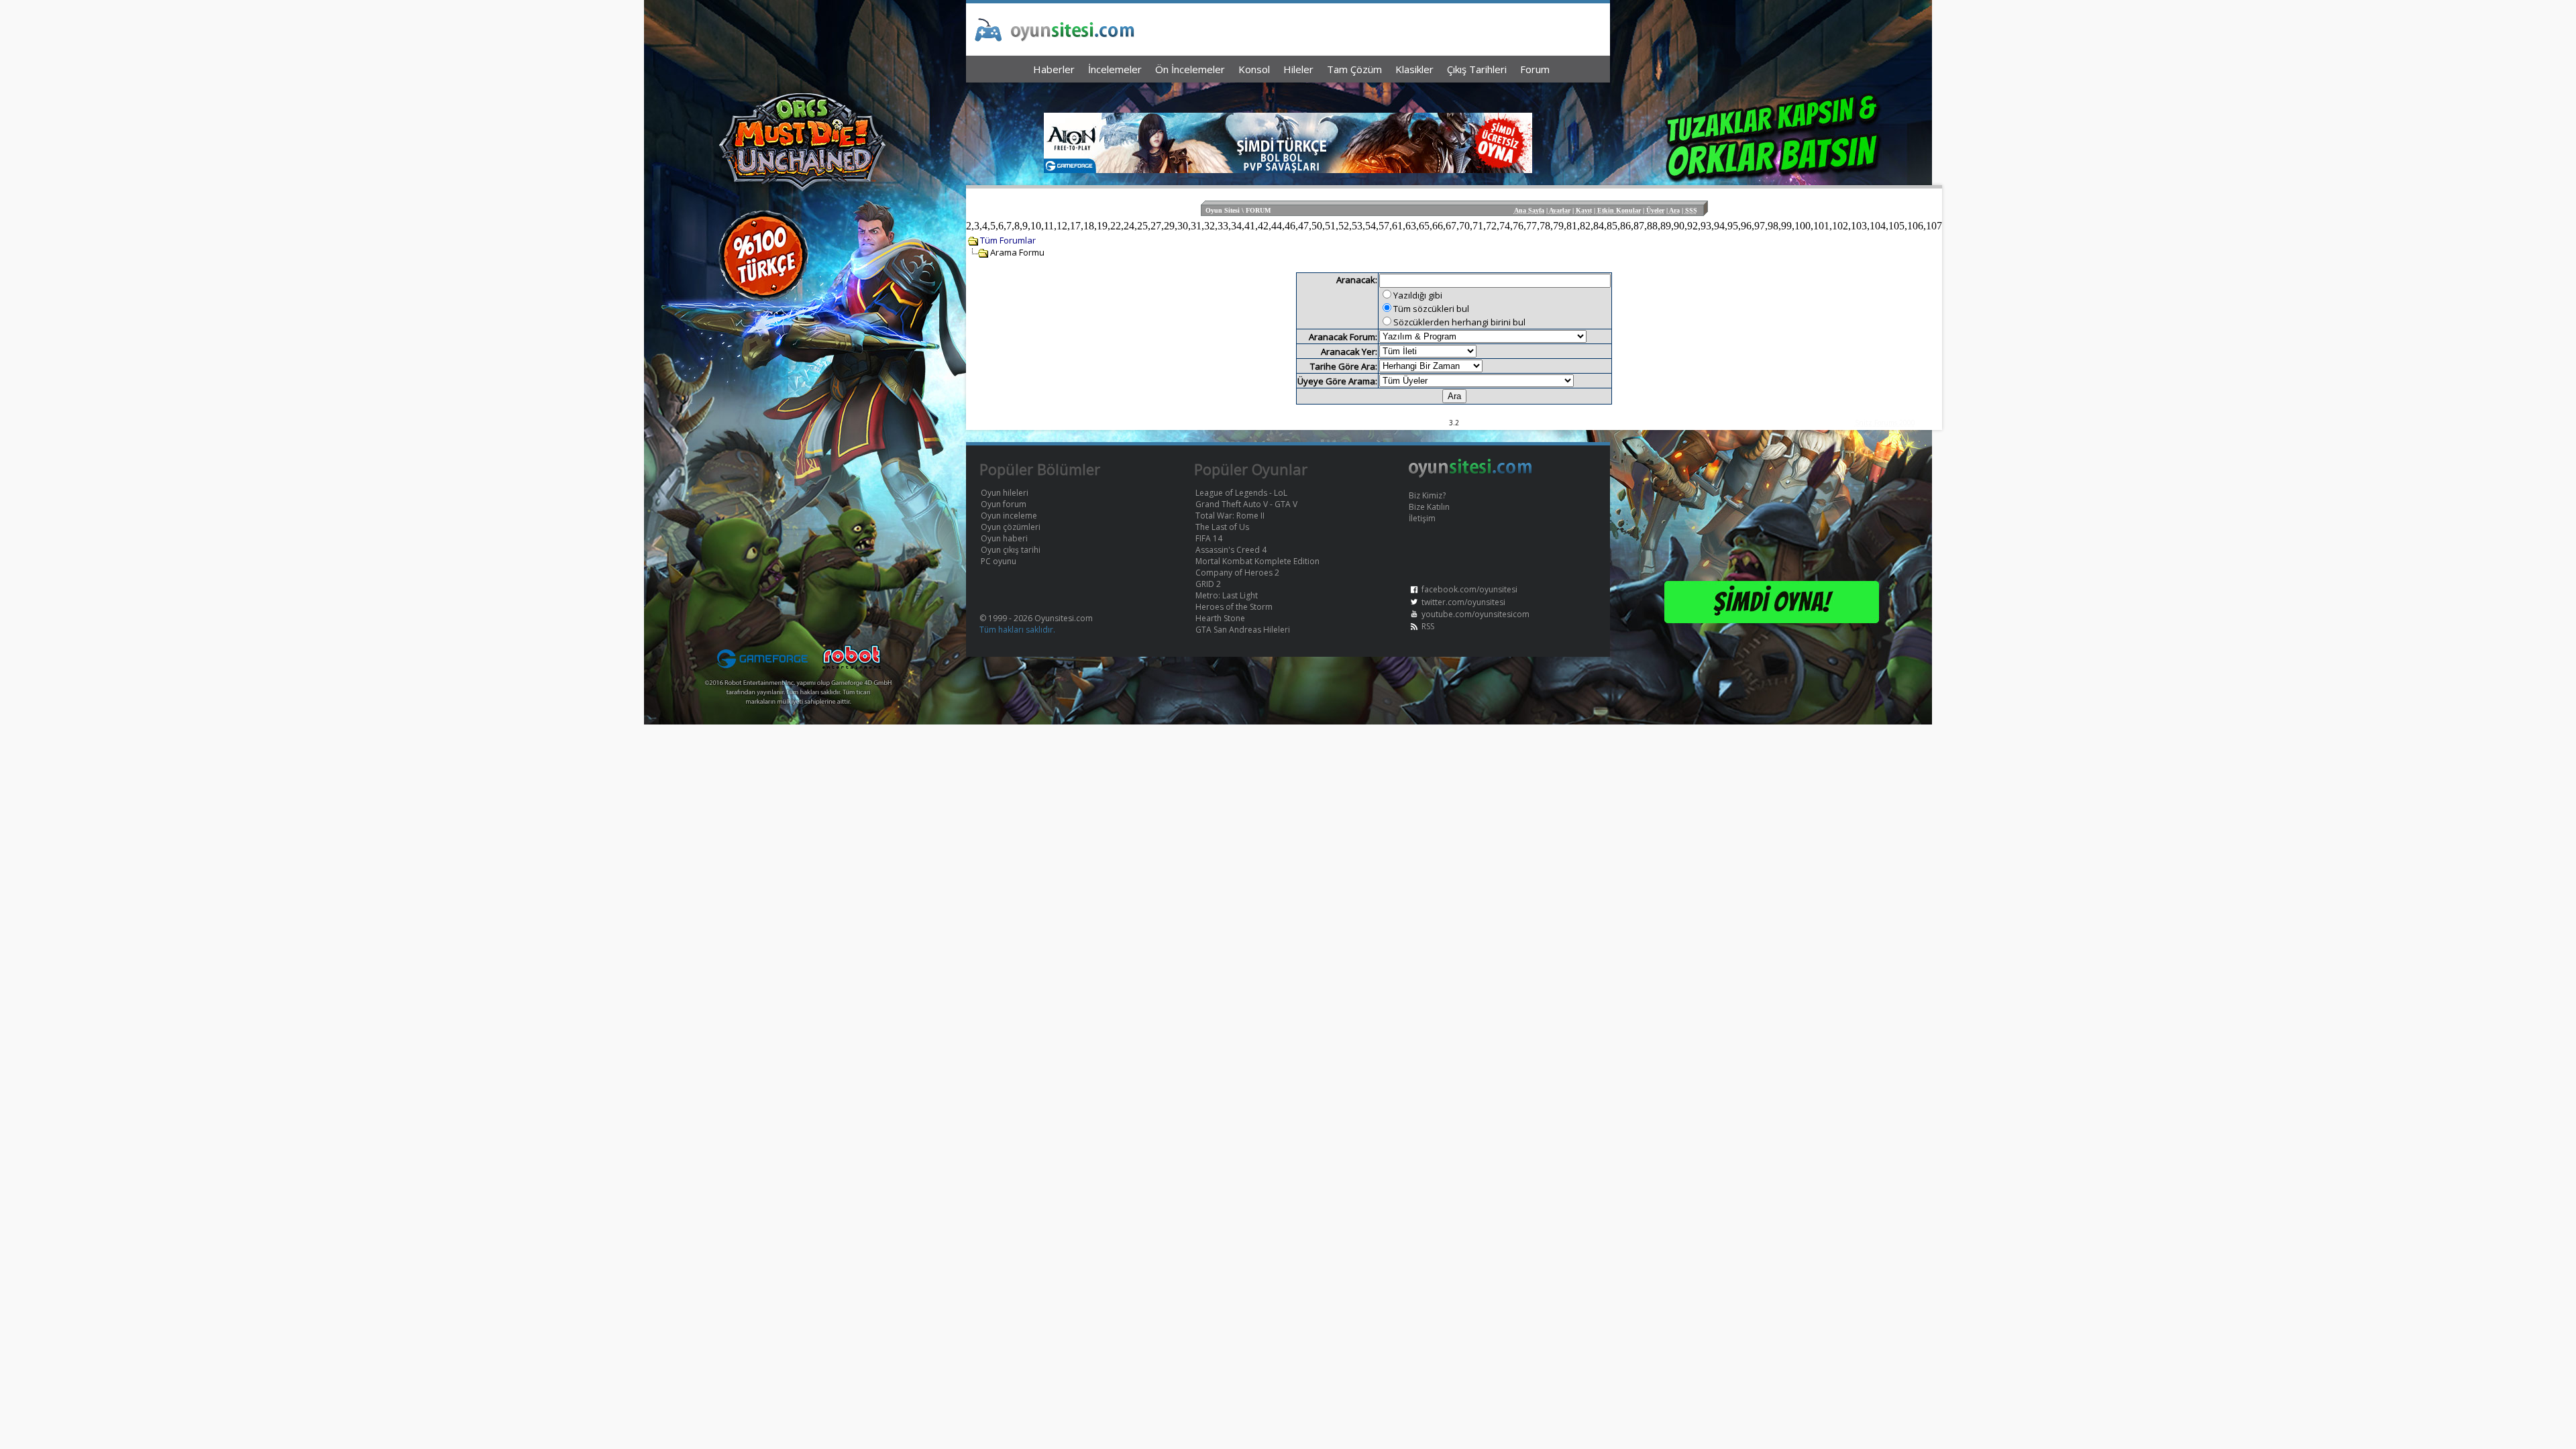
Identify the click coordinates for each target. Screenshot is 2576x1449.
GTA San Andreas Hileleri (1243, 630)
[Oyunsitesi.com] (1470, 475)
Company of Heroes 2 (1237, 573)
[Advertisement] (1288, 94)
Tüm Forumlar (1008, 240)
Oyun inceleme (1009, 516)
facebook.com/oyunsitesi (1469, 589)
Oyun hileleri (1005, 493)
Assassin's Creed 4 (1231, 550)
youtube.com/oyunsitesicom (1475, 614)
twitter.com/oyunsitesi (1463, 602)
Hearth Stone (1220, 618)
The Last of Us (1222, 527)
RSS (1428, 626)
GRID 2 (1208, 584)
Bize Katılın (1429, 507)
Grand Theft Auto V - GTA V (1246, 504)
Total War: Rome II (1230, 516)
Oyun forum (1004, 504)
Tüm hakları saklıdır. (1017, 630)
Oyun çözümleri (1011, 527)
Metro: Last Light (1227, 595)
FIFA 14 (1209, 538)
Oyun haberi (1004, 538)
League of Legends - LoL (1241, 493)
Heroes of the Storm (1234, 607)
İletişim (1422, 518)
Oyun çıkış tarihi (1011, 550)
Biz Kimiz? (1427, 495)
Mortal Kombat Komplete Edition (1257, 561)
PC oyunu (999, 561)
